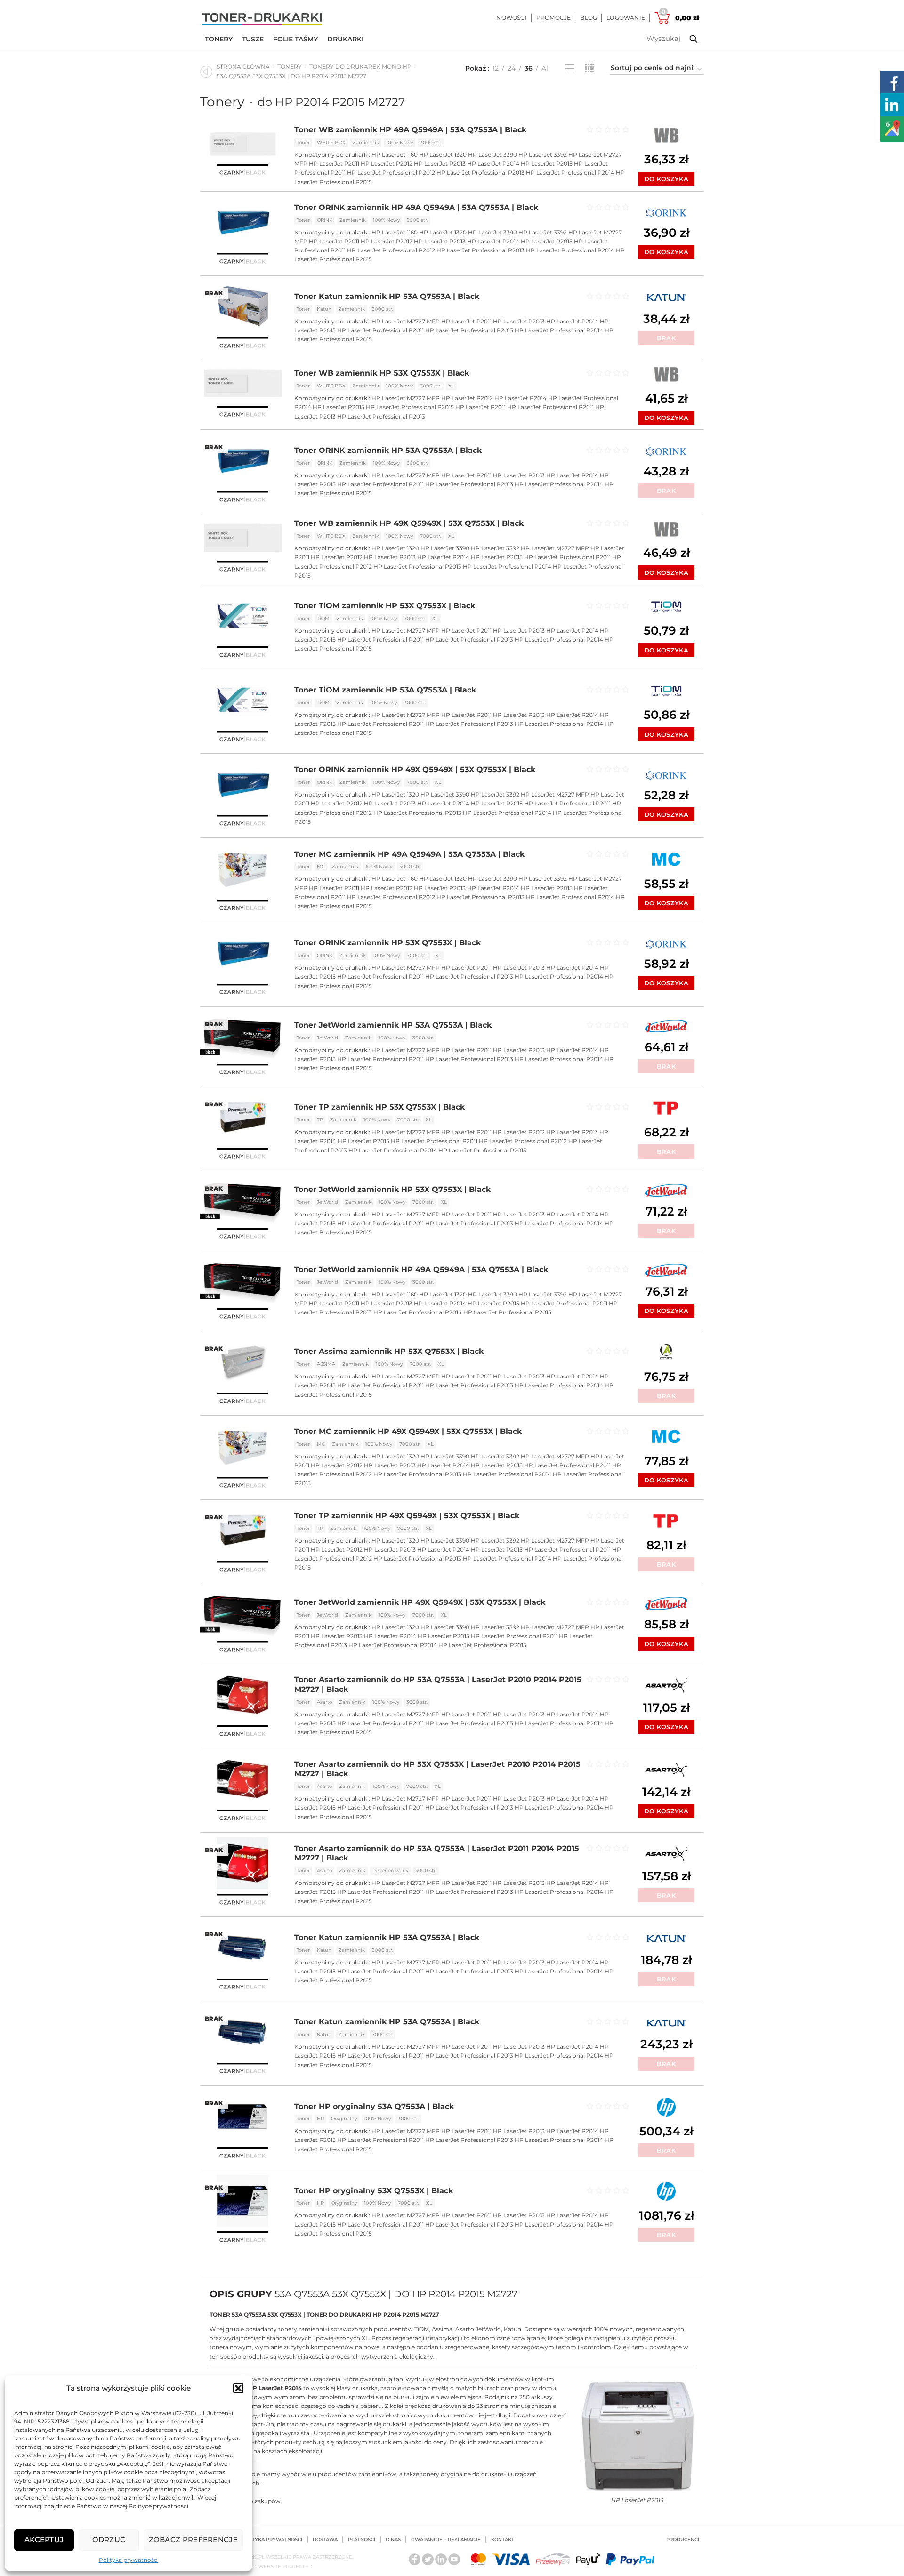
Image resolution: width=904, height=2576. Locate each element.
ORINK (325, 220)
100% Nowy (400, 142)
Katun (324, 309)
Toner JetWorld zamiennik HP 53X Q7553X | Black (392, 1189)
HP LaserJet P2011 (334, 164)
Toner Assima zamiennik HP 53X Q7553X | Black (389, 1351)
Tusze (253, 39)
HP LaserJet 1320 (443, 155)
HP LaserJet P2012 (387, 164)
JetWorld (327, 1038)
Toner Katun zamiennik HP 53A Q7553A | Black (387, 296)
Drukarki (345, 39)
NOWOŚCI (511, 18)
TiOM (323, 618)
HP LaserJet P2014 (493, 164)
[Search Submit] (686, 39)
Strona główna (243, 67)
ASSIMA (326, 1364)
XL (451, 386)
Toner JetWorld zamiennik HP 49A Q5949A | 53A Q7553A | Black (421, 1269)
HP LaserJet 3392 (543, 155)
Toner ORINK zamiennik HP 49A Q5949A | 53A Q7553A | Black (416, 207)
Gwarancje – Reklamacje (446, 2540)
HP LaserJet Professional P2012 (391, 173)
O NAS (393, 2540)
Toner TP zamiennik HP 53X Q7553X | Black (379, 1107)
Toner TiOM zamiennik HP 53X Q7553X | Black (385, 606)
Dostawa (325, 2540)
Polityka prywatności (129, 2560)
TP (320, 1120)
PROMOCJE (554, 18)
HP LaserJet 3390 (492, 155)
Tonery (219, 39)
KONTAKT (503, 2540)
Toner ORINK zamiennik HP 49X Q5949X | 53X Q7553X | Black (415, 769)
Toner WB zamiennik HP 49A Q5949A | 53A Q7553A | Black (410, 130)
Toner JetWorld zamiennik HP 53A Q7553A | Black (393, 1025)
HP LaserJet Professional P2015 (410, 407)
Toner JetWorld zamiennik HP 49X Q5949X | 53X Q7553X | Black (420, 1602)
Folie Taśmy (295, 39)
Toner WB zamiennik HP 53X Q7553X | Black (382, 373)
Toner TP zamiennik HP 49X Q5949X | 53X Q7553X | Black (407, 1516)
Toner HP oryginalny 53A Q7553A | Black (374, 2106)
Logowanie (626, 18)
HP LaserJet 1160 (395, 155)
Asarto (324, 1702)
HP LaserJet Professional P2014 (570, 173)
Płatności (362, 2540)
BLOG (589, 18)
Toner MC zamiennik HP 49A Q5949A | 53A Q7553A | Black (409, 854)
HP (320, 2119)
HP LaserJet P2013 (440, 164)
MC (321, 866)
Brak (666, 338)
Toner (303, 142)
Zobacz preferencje (193, 2540)
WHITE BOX (331, 142)
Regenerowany (390, 1871)
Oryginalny (344, 2119)
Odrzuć (109, 2540)
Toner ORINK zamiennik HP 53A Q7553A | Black (388, 450)
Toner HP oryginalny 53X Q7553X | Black (374, 2191)
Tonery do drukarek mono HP (360, 67)
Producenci (683, 2540)
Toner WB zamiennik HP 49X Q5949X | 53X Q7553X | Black (409, 523)
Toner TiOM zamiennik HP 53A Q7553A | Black (385, 690)
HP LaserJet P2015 (547, 164)
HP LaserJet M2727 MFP (406, 321)
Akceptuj (44, 2540)
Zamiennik (366, 142)
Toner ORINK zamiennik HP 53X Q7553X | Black (387, 943)
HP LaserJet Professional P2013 (480, 173)
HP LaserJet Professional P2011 (380, 330)
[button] (238, 2388)
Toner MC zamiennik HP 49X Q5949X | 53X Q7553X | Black (408, 1431)
